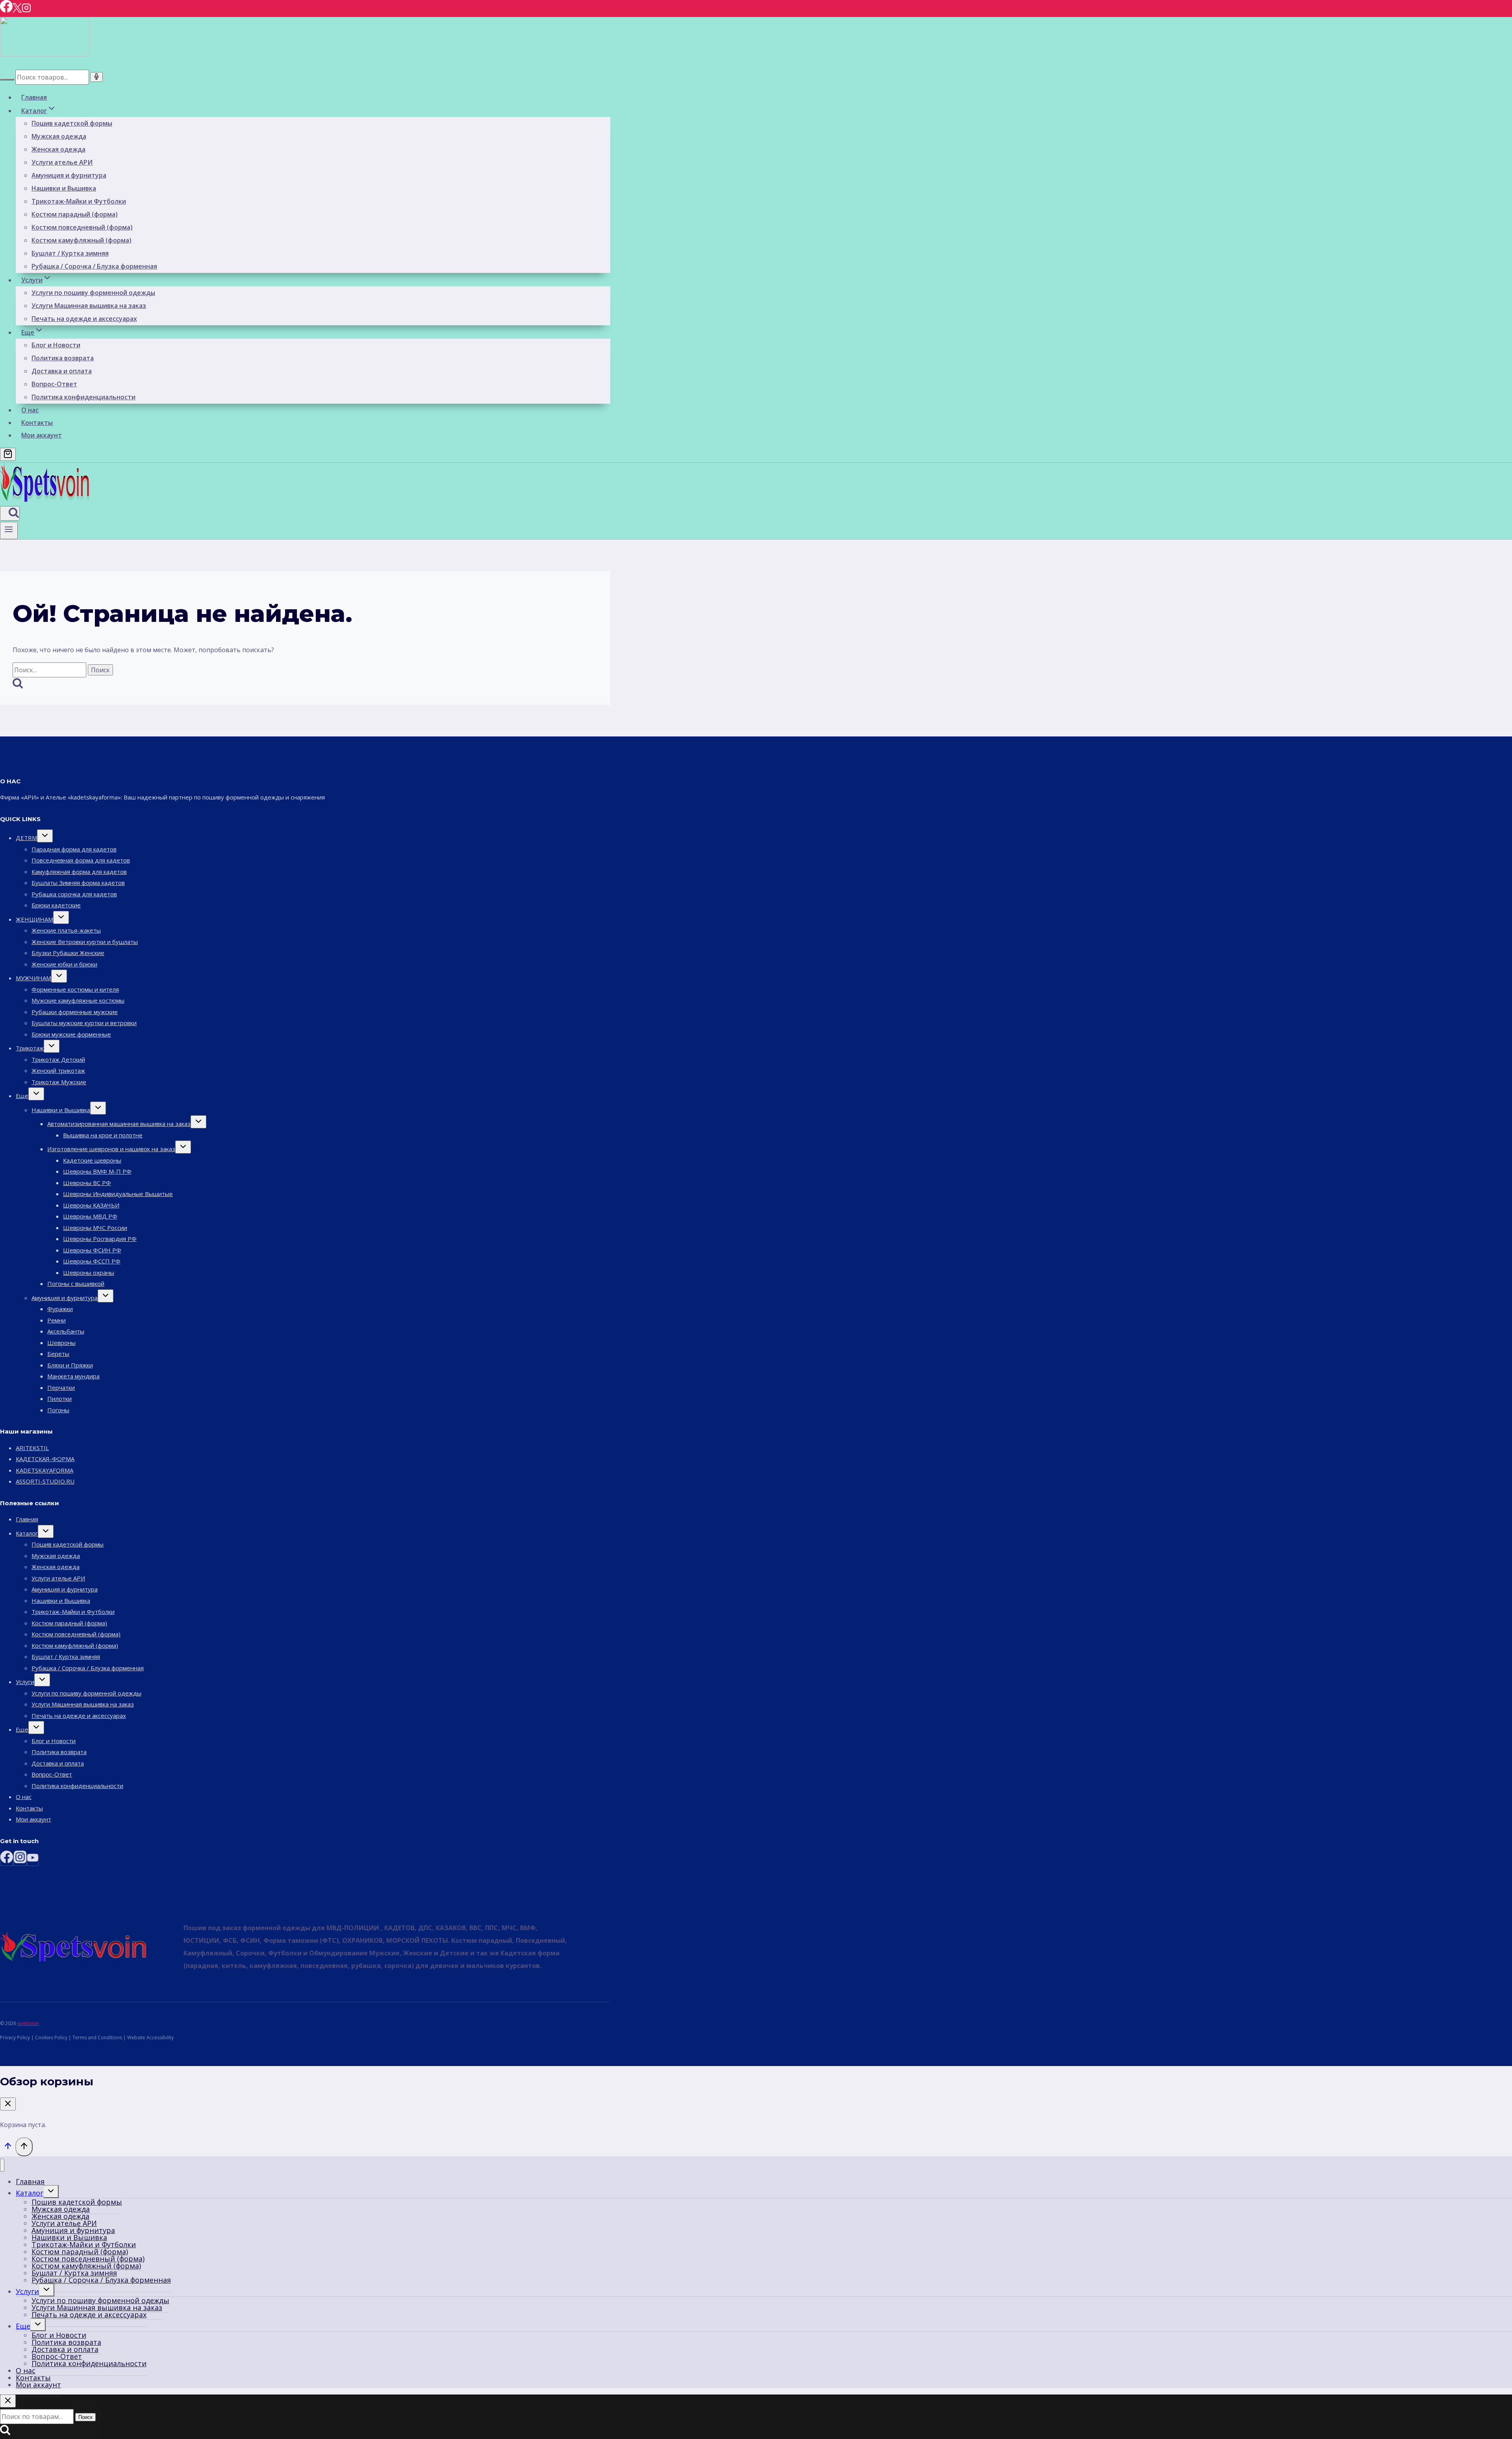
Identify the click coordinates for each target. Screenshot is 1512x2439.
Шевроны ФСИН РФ (92, 1250)
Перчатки (61, 1387)
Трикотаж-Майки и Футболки (79, 201)
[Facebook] (6, 10)
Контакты (37, 423)
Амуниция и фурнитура (69, 175)
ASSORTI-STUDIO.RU (45, 1481)
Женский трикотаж (58, 1070)
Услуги (25, 1682)
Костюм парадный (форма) (75, 214)
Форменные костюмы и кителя (75, 989)
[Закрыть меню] (2, 2165)
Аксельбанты (66, 1331)
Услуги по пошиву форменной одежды (93, 293)
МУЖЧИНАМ (33, 978)
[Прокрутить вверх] (8, 2148)
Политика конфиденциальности (83, 397)
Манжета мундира (73, 1376)
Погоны (58, 1410)
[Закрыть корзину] (8, 2104)
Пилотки (59, 1398)
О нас (30, 410)
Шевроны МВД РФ (90, 1216)
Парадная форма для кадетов (74, 849)
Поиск (85, 2417)
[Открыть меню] (9, 530)
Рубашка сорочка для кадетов (74, 894)
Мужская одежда (59, 136)
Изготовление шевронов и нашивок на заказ (111, 1149)
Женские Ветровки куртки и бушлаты (85, 942)
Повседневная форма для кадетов (81, 860)
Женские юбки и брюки (64, 964)
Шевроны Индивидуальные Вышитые (118, 1194)
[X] (17, 10)
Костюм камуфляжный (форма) (82, 240)
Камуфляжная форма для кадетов (79, 872)
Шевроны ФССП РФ (92, 1261)
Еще (22, 1096)
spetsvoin (28, 2023)
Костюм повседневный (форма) (82, 227)
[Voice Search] (96, 77)
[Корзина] (8, 454)
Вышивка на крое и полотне (103, 1135)
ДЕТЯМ (26, 838)
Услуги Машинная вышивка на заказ (89, 306)
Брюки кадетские (56, 905)
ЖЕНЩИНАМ (34, 919)
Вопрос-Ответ (54, 384)
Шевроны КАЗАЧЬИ (91, 1205)
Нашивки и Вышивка (64, 188)
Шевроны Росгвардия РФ (100, 1239)
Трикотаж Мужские (59, 1082)
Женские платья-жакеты (66, 930)
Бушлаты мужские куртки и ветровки (84, 1023)
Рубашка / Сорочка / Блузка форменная (94, 266)
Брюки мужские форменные (71, 1034)
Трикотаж (30, 1048)
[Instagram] (26, 10)
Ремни (57, 1320)
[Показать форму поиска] (10, 513)
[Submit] (7, 80)
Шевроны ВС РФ (87, 1183)
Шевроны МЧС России (95, 1228)
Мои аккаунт (42, 435)
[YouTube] (33, 1860)
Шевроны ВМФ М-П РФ (97, 1171)
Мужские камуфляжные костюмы (78, 1000)
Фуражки (60, 1309)
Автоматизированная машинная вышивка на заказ (119, 1124)
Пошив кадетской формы (72, 123)
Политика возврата (63, 358)
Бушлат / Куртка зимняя (70, 253)
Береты (58, 1354)
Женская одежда (58, 149)
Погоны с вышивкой (76, 1283)
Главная (34, 97)
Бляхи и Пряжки (70, 1365)
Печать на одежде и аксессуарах (84, 319)
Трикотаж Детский (58, 1059)
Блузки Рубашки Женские (68, 953)
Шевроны (61, 1343)
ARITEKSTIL (32, 1448)
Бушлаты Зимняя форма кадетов (78, 883)
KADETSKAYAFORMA (44, 1470)
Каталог (27, 1533)
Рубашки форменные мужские (75, 1012)
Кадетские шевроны (92, 1160)
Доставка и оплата (62, 371)
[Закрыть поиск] (8, 2401)
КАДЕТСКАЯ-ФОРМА (45, 1459)
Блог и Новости (56, 345)
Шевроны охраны (89, 1272)
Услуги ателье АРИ (62, 162)
